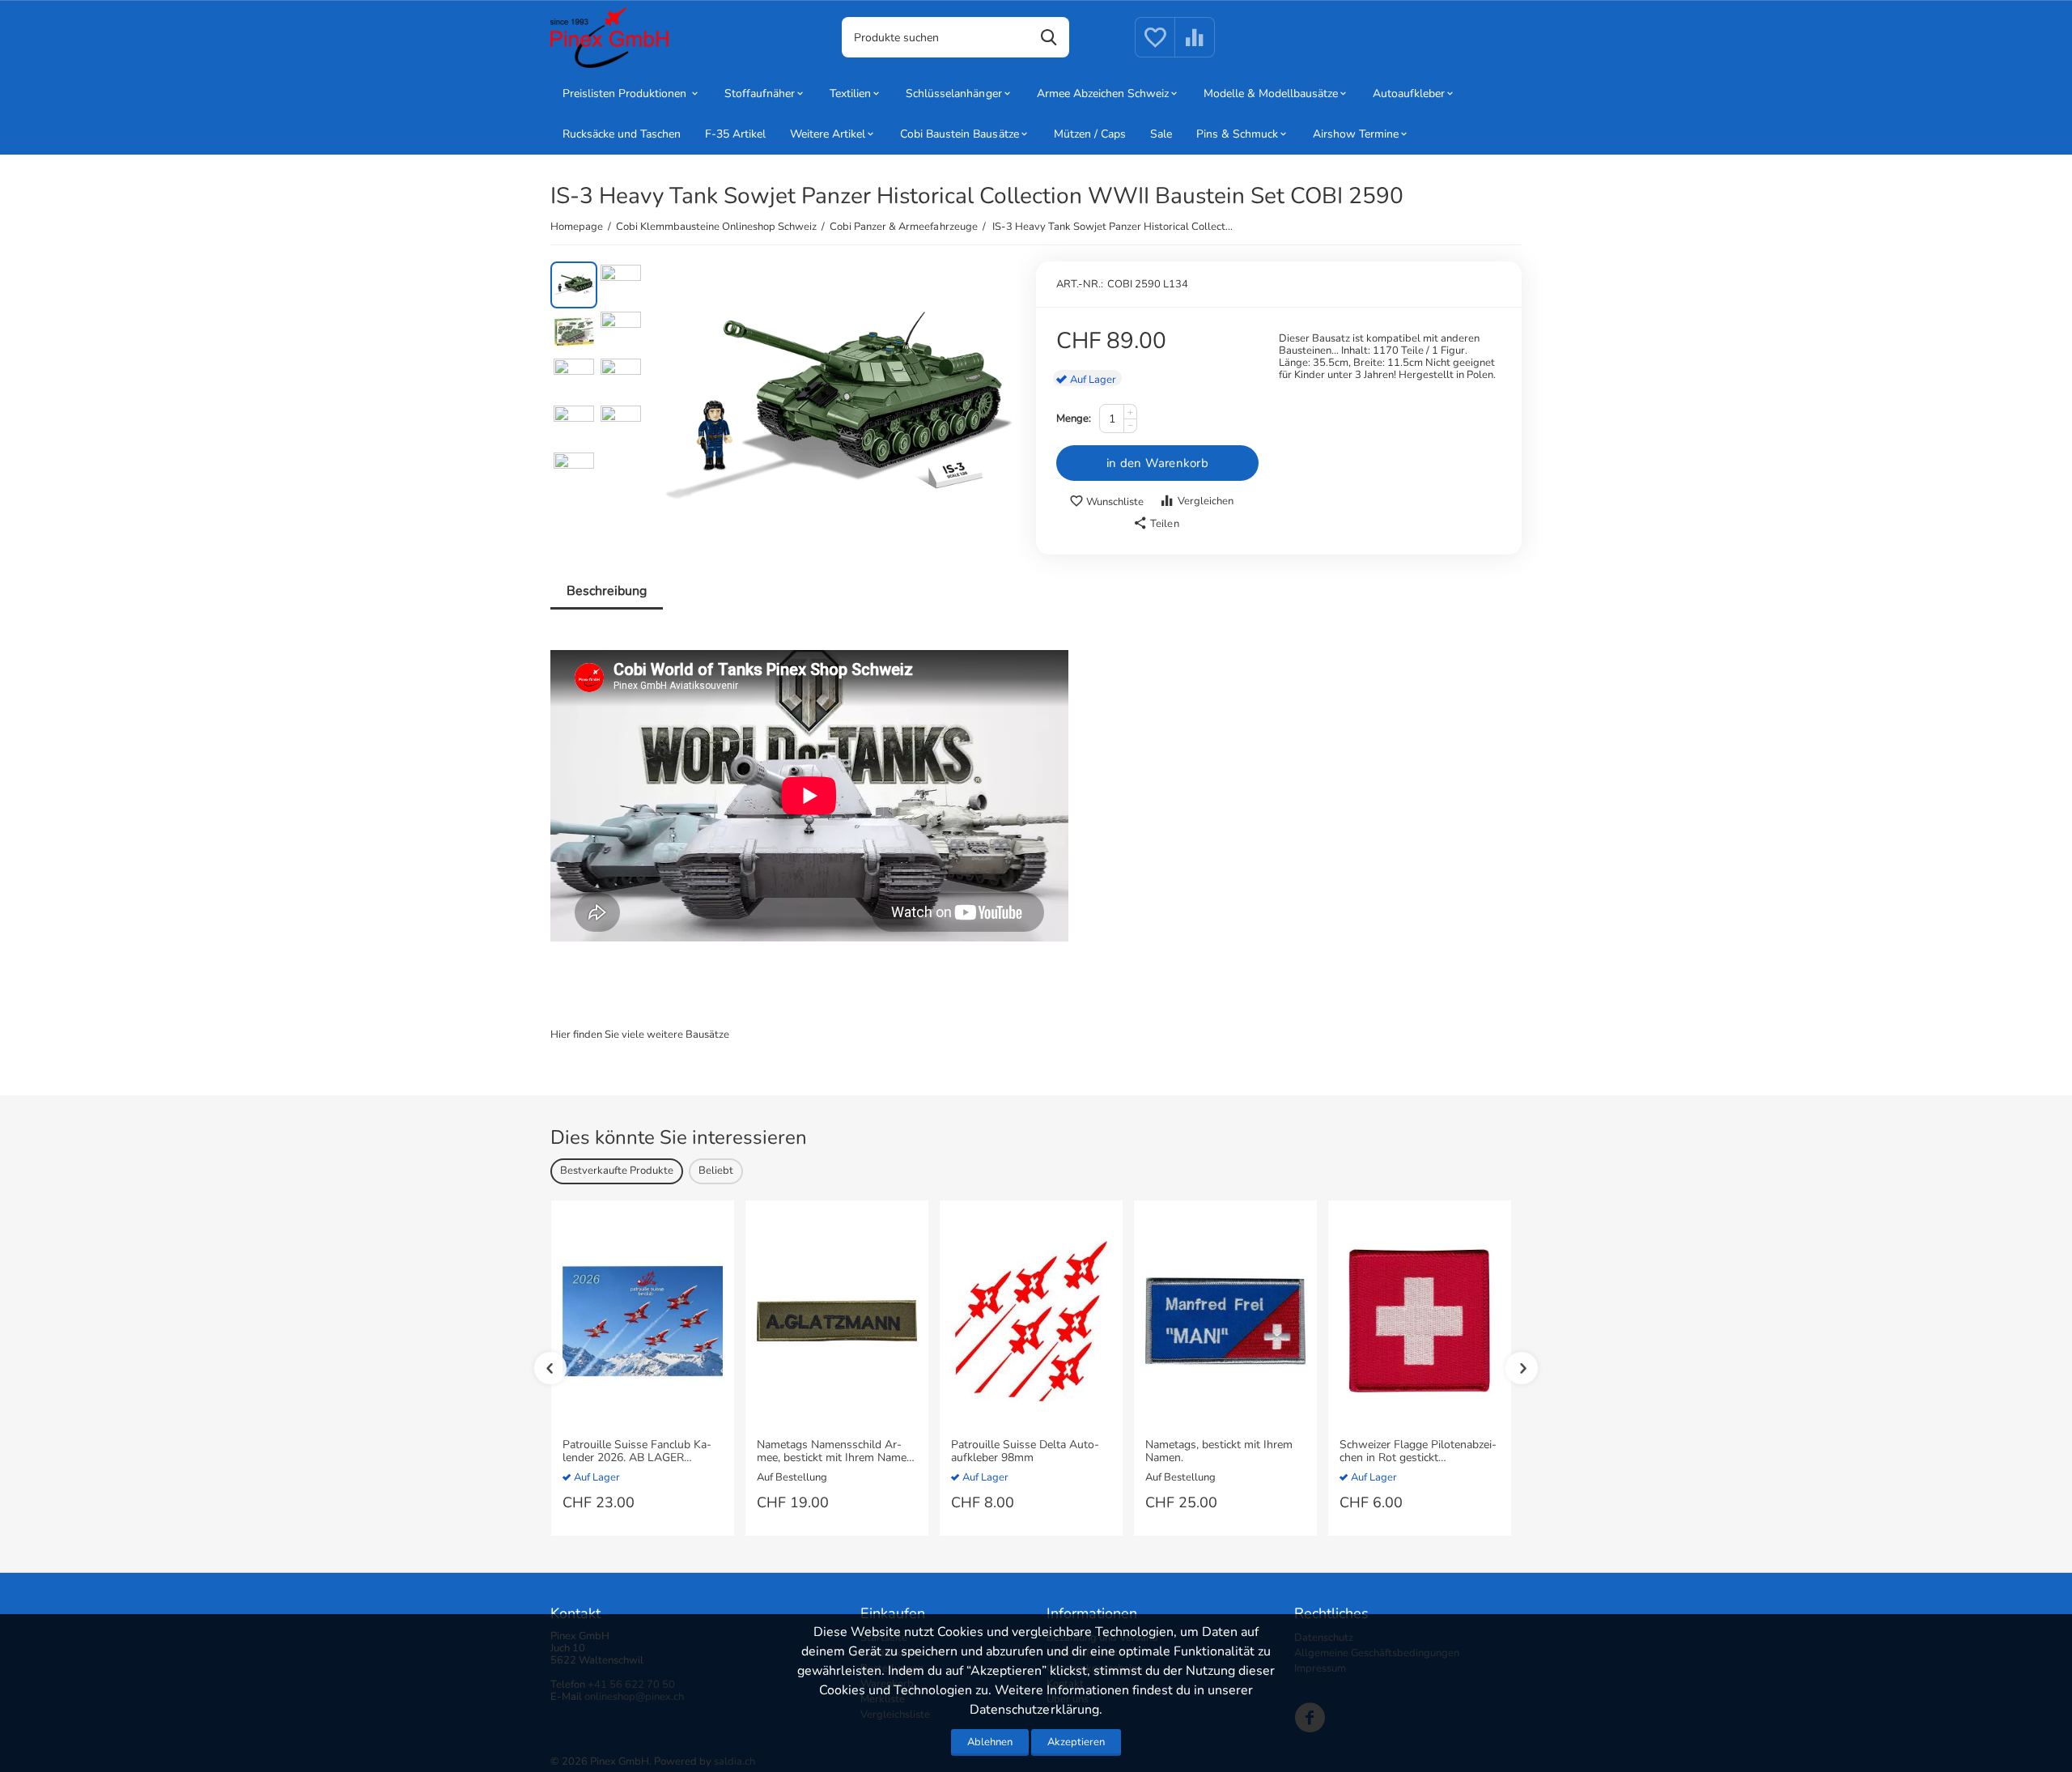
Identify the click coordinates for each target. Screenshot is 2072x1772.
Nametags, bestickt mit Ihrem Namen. (1219, 1452)
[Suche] (1049, 37)
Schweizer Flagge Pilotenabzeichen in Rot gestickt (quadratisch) (1418, 1452)
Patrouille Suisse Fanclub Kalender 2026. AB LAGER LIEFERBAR (637, 1452)
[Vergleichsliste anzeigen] (1195, 47)
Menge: (1074, 419)
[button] (1156, 524)
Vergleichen (1206, 501)
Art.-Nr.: (1080, 284)
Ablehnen (990, 1742)
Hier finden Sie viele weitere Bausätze (640, 1035)
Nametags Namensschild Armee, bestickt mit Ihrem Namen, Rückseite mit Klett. (836, 1452)
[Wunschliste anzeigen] (1155, 47)
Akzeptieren (1076, 1742)
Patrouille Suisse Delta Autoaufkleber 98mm (1025, 1452)
